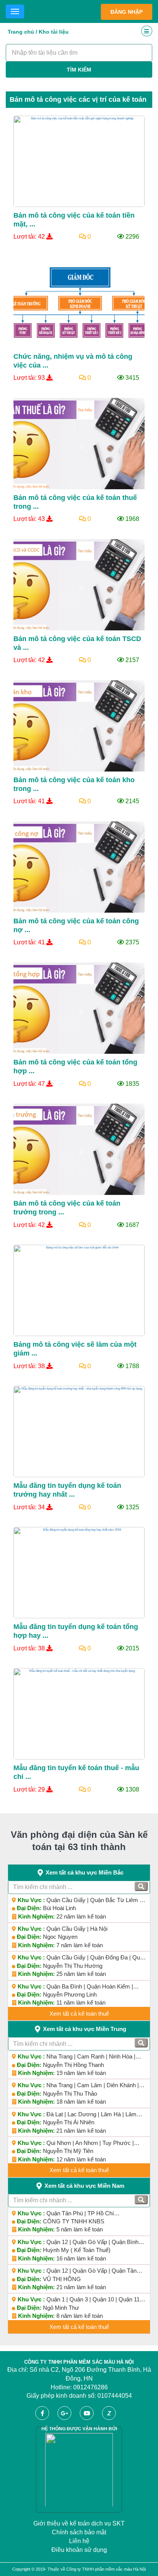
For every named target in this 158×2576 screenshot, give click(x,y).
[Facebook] (46, 2410)
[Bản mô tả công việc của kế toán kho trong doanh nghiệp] (79, 726)
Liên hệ (79, 2541)
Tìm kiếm (79, 70)
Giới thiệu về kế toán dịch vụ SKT (79, 2523)
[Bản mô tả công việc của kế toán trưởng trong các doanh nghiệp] (79, 1149)
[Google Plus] (68, 2410)
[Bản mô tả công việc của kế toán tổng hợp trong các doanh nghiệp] (79, 1008)
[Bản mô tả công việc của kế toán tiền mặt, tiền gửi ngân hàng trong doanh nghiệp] (79, 161)
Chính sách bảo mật (79, 2532)
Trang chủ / (22, 32)
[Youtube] (90, 2410)
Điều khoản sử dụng (79, 2550)
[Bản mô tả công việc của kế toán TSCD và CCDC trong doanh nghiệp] (79, 585)
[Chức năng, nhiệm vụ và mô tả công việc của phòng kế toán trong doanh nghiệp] (79, 302)
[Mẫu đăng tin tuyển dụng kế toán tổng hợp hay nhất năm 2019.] (79, 1573)
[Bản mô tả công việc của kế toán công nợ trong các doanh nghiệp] (79, 867)
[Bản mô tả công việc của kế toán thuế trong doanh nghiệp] (79, 443)
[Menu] (15, 11)
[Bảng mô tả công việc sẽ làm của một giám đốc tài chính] (79, 1290)
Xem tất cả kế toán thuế (79, 2014)
